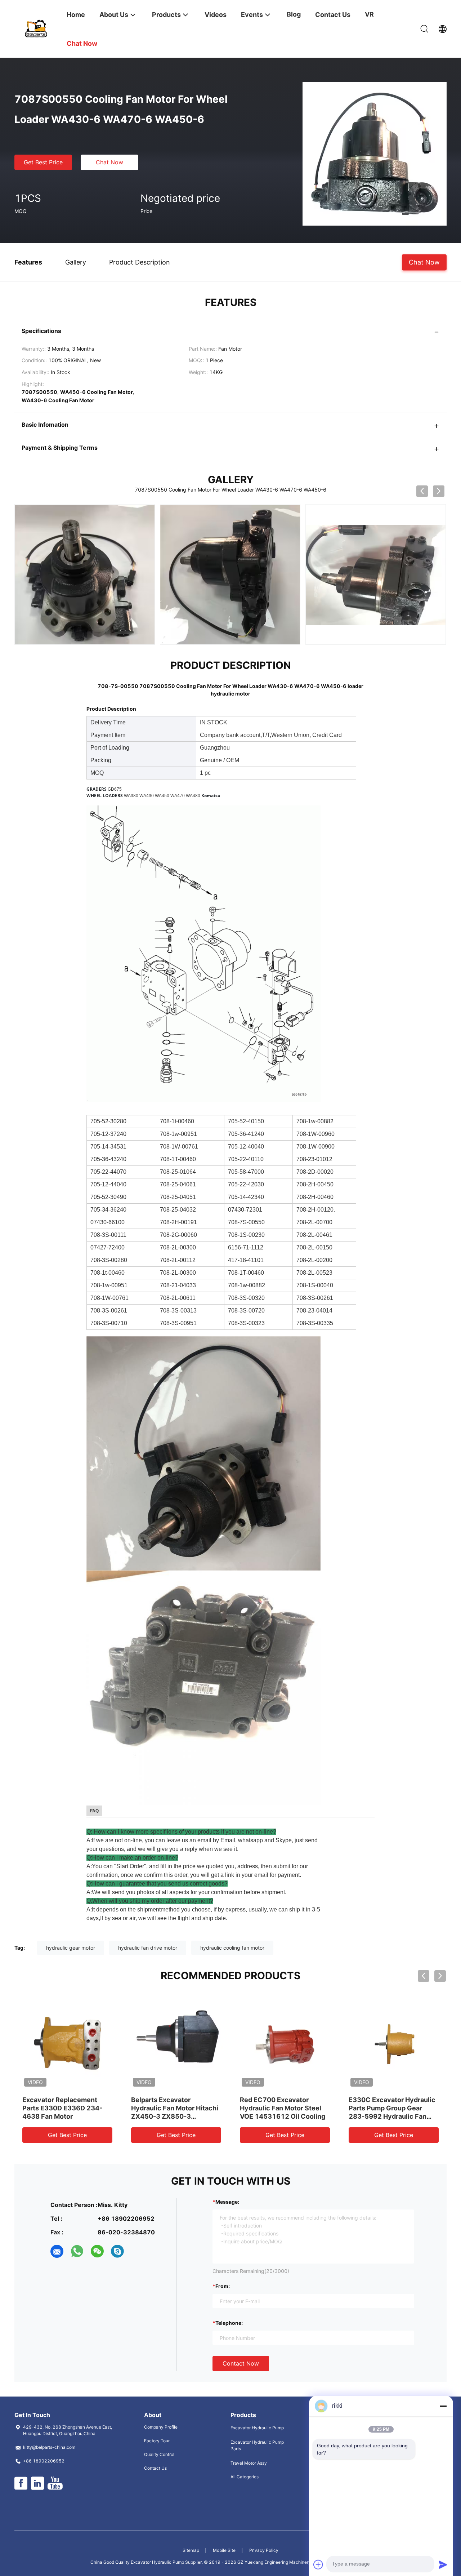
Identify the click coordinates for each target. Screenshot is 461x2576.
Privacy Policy (264, 2550)
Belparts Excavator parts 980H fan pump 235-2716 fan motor (281, 2108)
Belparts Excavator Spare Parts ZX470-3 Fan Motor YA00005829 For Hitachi (389, 2108)
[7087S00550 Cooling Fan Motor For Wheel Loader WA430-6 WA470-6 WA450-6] (375, 153)
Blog (294, 14)
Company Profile (161, 2427)
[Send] (443, 2564)
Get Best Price (43, 162)
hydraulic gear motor (71, 1948)
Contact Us (155, 2468)
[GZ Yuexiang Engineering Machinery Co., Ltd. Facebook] (21, 2483)
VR (369, 14)
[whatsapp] (77, 2251)
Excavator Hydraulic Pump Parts (257, 2445)
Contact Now (241, 2363)
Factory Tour (157, 2441)
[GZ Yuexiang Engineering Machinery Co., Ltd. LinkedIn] (37, 2483)
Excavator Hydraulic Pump (257, 2428)
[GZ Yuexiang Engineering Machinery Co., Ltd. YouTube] (55, 2483)
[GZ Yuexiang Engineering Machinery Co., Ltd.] (36, 28)
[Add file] (318, 2564)
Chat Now (109, 162)
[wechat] (97, 2251)
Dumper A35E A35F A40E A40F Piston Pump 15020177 (63, 2108)
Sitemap (191, 2550)
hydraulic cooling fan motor (232, 1948)
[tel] (138, 2251)
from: (223, 2286)
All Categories (245, 2477)
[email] (57, 2251)
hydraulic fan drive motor (148, 1948)
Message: (227, 2202)
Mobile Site (224, 2550)
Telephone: (229, 2323)
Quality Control (159, 2454)
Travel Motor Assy (249, 2463)
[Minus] (443, 2406)
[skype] (117, 2251)
